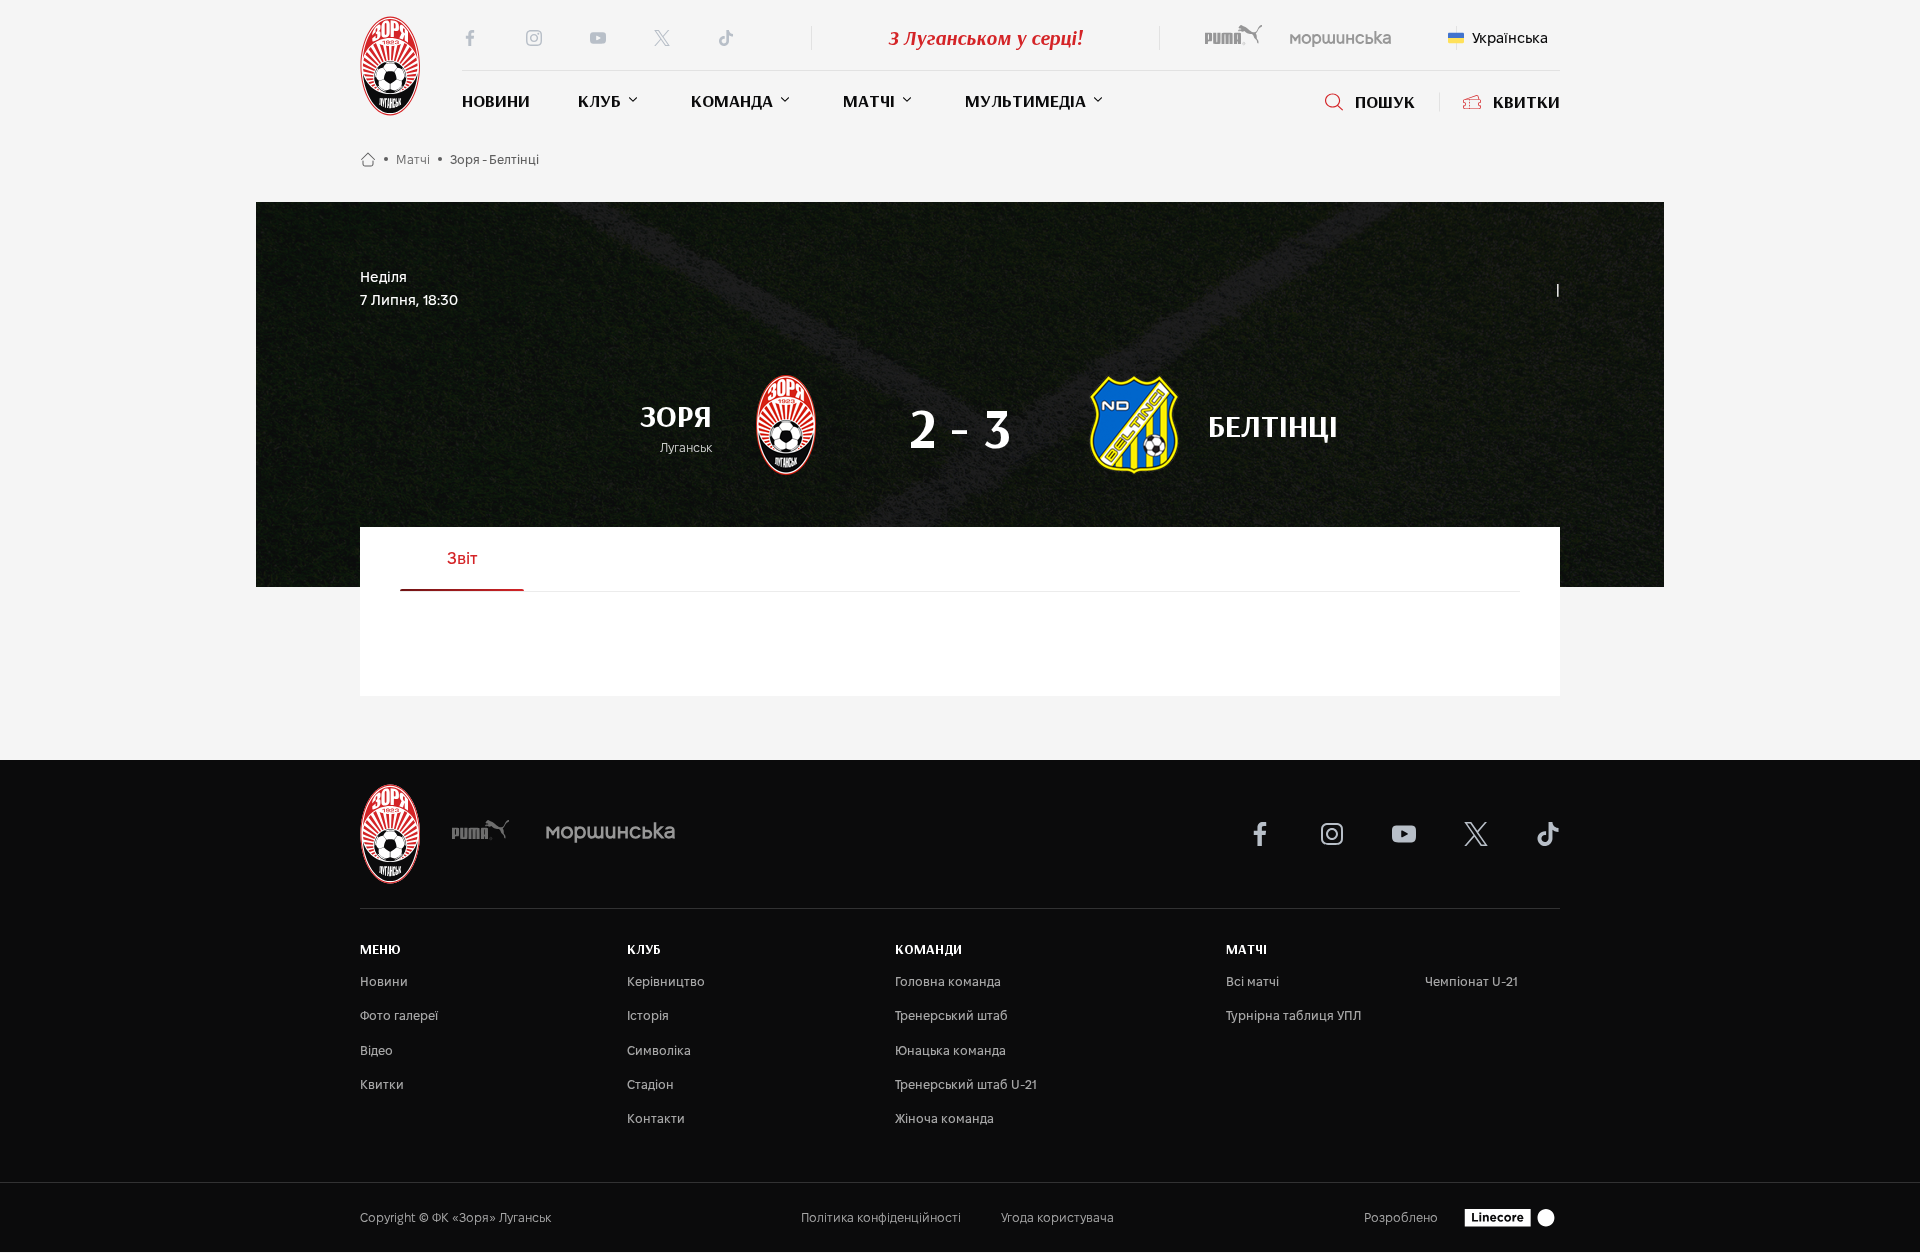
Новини (496, 100)
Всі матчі (1252, 981)
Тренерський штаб (951, 1015)
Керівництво (666, 981)
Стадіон (650, 1084)
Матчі (869, 100)
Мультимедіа (1025, 100)
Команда (732, 100)
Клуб (599, 100)
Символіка (659, 1050)
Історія (648, 1015)
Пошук (1385, 102)
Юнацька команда (950, 1050)
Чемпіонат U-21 (1471, 981)
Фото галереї (399, 1015)
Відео (376, 1050)
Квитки (1526, 102)
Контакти (656, 1118)
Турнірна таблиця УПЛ (1293, 1015)
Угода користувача (1057, 1217)
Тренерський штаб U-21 (966, 1084)
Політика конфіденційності (881, 1217)
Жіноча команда (944, 1118)
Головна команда (948, 981)
